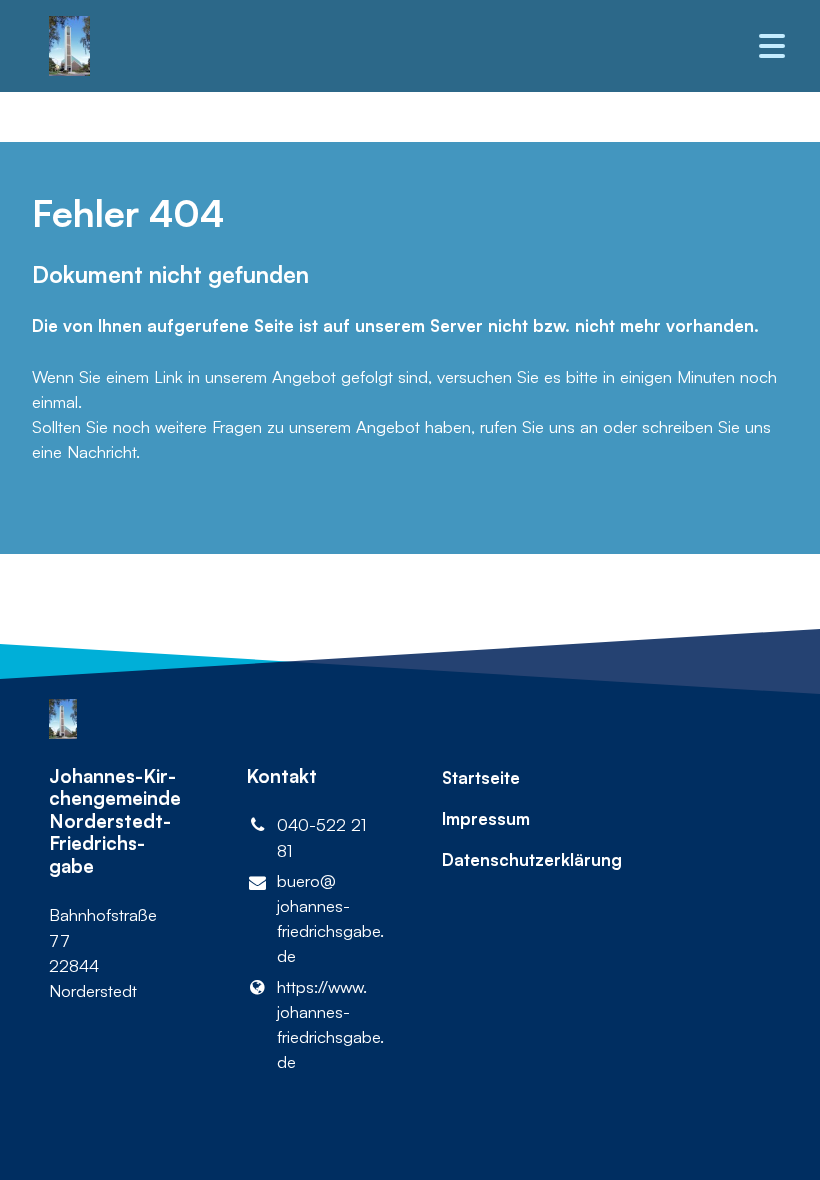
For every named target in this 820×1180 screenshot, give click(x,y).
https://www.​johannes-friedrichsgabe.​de (327, 1024)
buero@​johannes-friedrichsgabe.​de (327, 918)
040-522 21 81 (321, 837)
